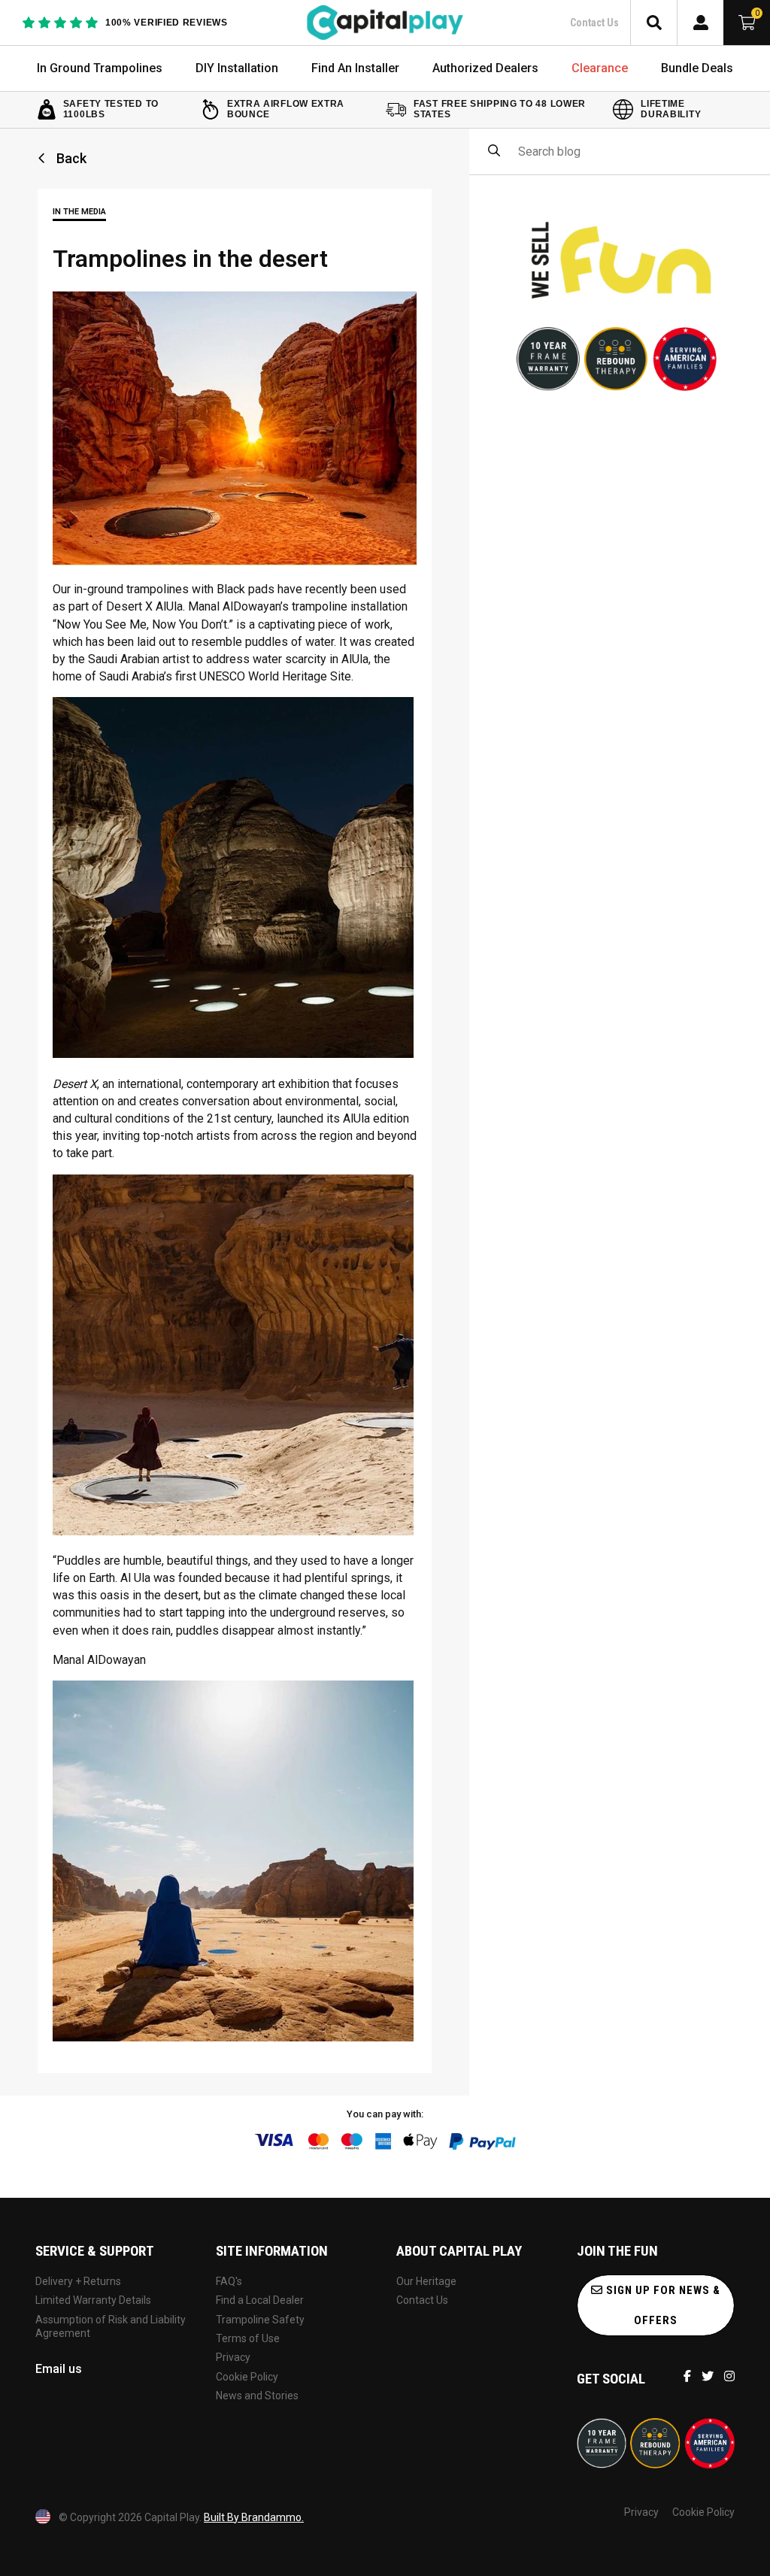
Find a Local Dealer (260, 2300)
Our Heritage (426, 2281)
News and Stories (257, 2396)
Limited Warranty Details (93, 2300)
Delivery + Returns (78, 2281)
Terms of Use (248, 2338)
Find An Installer (355, 68)
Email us (59, 2369)
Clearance (600, 68)
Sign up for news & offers (662, 2305)
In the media (79, 212)
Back (70, 159)
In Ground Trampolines (100, 68)
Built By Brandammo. (254, 2517)
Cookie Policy (247, 2377)
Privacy (233, 2357)
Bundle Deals (697, 68)
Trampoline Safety (260, 2320)
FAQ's (229, 2281)
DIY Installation (237, 68)
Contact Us (594, 23)
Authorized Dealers (485, 68)
